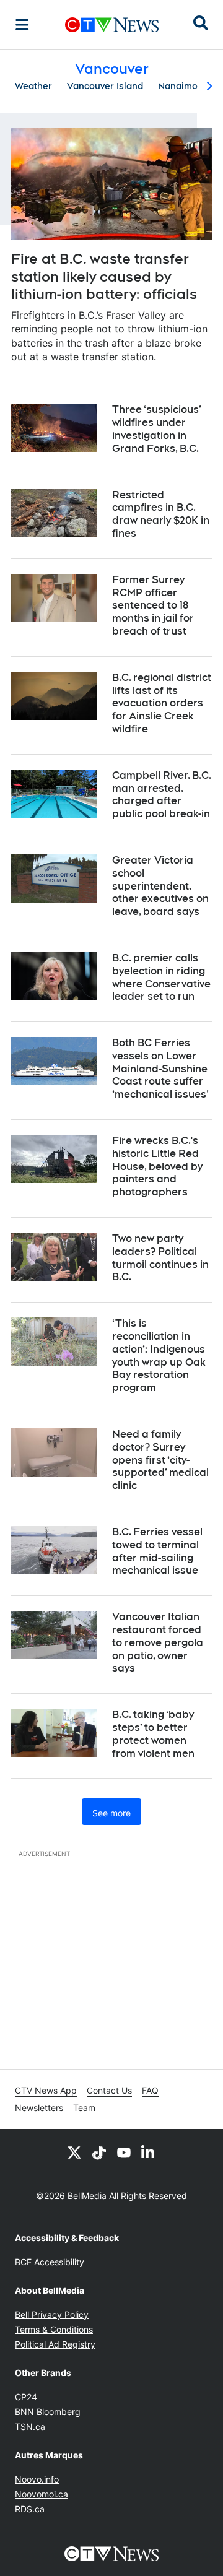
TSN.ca (30, 2426)
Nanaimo (178, 86)
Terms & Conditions (54, 2329)
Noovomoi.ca (42, 2494)
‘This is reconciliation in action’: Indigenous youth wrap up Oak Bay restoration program (159, 1355)
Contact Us (109, 2090)
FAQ (150, 2090)
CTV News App (46, 2090)
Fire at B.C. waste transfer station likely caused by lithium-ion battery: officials (104, 276)
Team (84, 2108)
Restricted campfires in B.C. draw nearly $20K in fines (161, 514)
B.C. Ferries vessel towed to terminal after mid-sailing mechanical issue (157, 1551)
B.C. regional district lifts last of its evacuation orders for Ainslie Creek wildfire (162, 703)
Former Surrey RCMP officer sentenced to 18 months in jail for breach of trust (153, 605)
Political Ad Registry (55, 2344)
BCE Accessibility (50, 2262)
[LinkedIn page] (149, 2153)
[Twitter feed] (74, 2153)
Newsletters (39, 2108)
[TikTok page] (99, 2153)
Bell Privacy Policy (52, 2314)
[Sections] (22, 25)
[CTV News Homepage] (112, 25)
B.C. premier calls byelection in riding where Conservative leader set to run (161, 977)
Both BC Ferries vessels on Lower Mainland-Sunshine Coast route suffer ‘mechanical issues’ (160, 1069)
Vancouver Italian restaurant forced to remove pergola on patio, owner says (158, 1642)
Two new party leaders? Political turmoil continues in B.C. (160, 1258)
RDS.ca (30, 2509)
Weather (33, 86)
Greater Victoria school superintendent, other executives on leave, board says (160, 886)
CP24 (26, 2397)
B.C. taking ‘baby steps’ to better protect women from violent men (153, 1734)
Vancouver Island (105, 86)
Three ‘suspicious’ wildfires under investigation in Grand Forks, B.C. (157, 429)
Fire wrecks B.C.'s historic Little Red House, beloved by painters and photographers (157, 1166)
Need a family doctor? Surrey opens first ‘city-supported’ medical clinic (160, 1460)
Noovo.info (37, 2479)
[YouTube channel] (124, 2153)
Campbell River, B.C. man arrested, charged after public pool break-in (162, 795)
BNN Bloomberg (48, 2412)
